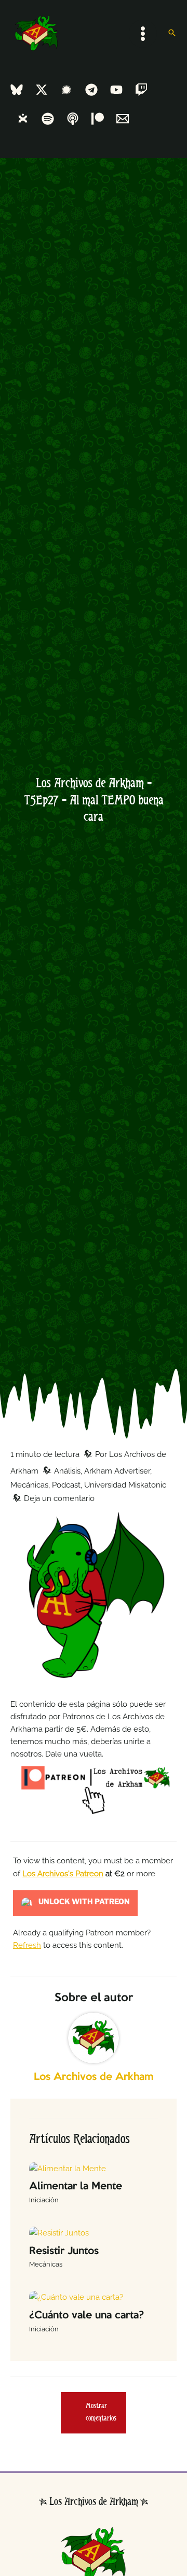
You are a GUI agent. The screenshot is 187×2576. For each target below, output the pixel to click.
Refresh (27, 1945)
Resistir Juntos (64, 2251)
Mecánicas (29, 1485)
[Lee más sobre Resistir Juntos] (59, 2232)
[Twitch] (141, 90)
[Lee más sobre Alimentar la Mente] (68, 2167)
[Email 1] (123, 119)
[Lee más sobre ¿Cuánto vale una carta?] (76, 2296)
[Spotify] (48, 119)
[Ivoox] (23, 119)
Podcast (66, 1485)
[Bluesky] (17, 90)
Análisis (67, 1471)
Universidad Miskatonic (125, 1485)
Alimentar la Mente (76, 2186)
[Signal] (66, 90)
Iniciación (44, 2200)
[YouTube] (116, 90)
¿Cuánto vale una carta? (86, 2316)
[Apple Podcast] (73, 119)
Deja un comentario (59, 1498)
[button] (172, 33)
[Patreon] (98, 119)
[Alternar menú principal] (143, 34)
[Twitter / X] (42, 90)
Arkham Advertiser (117, 1471)
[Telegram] (91, 90)
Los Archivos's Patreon (63, 1873)
